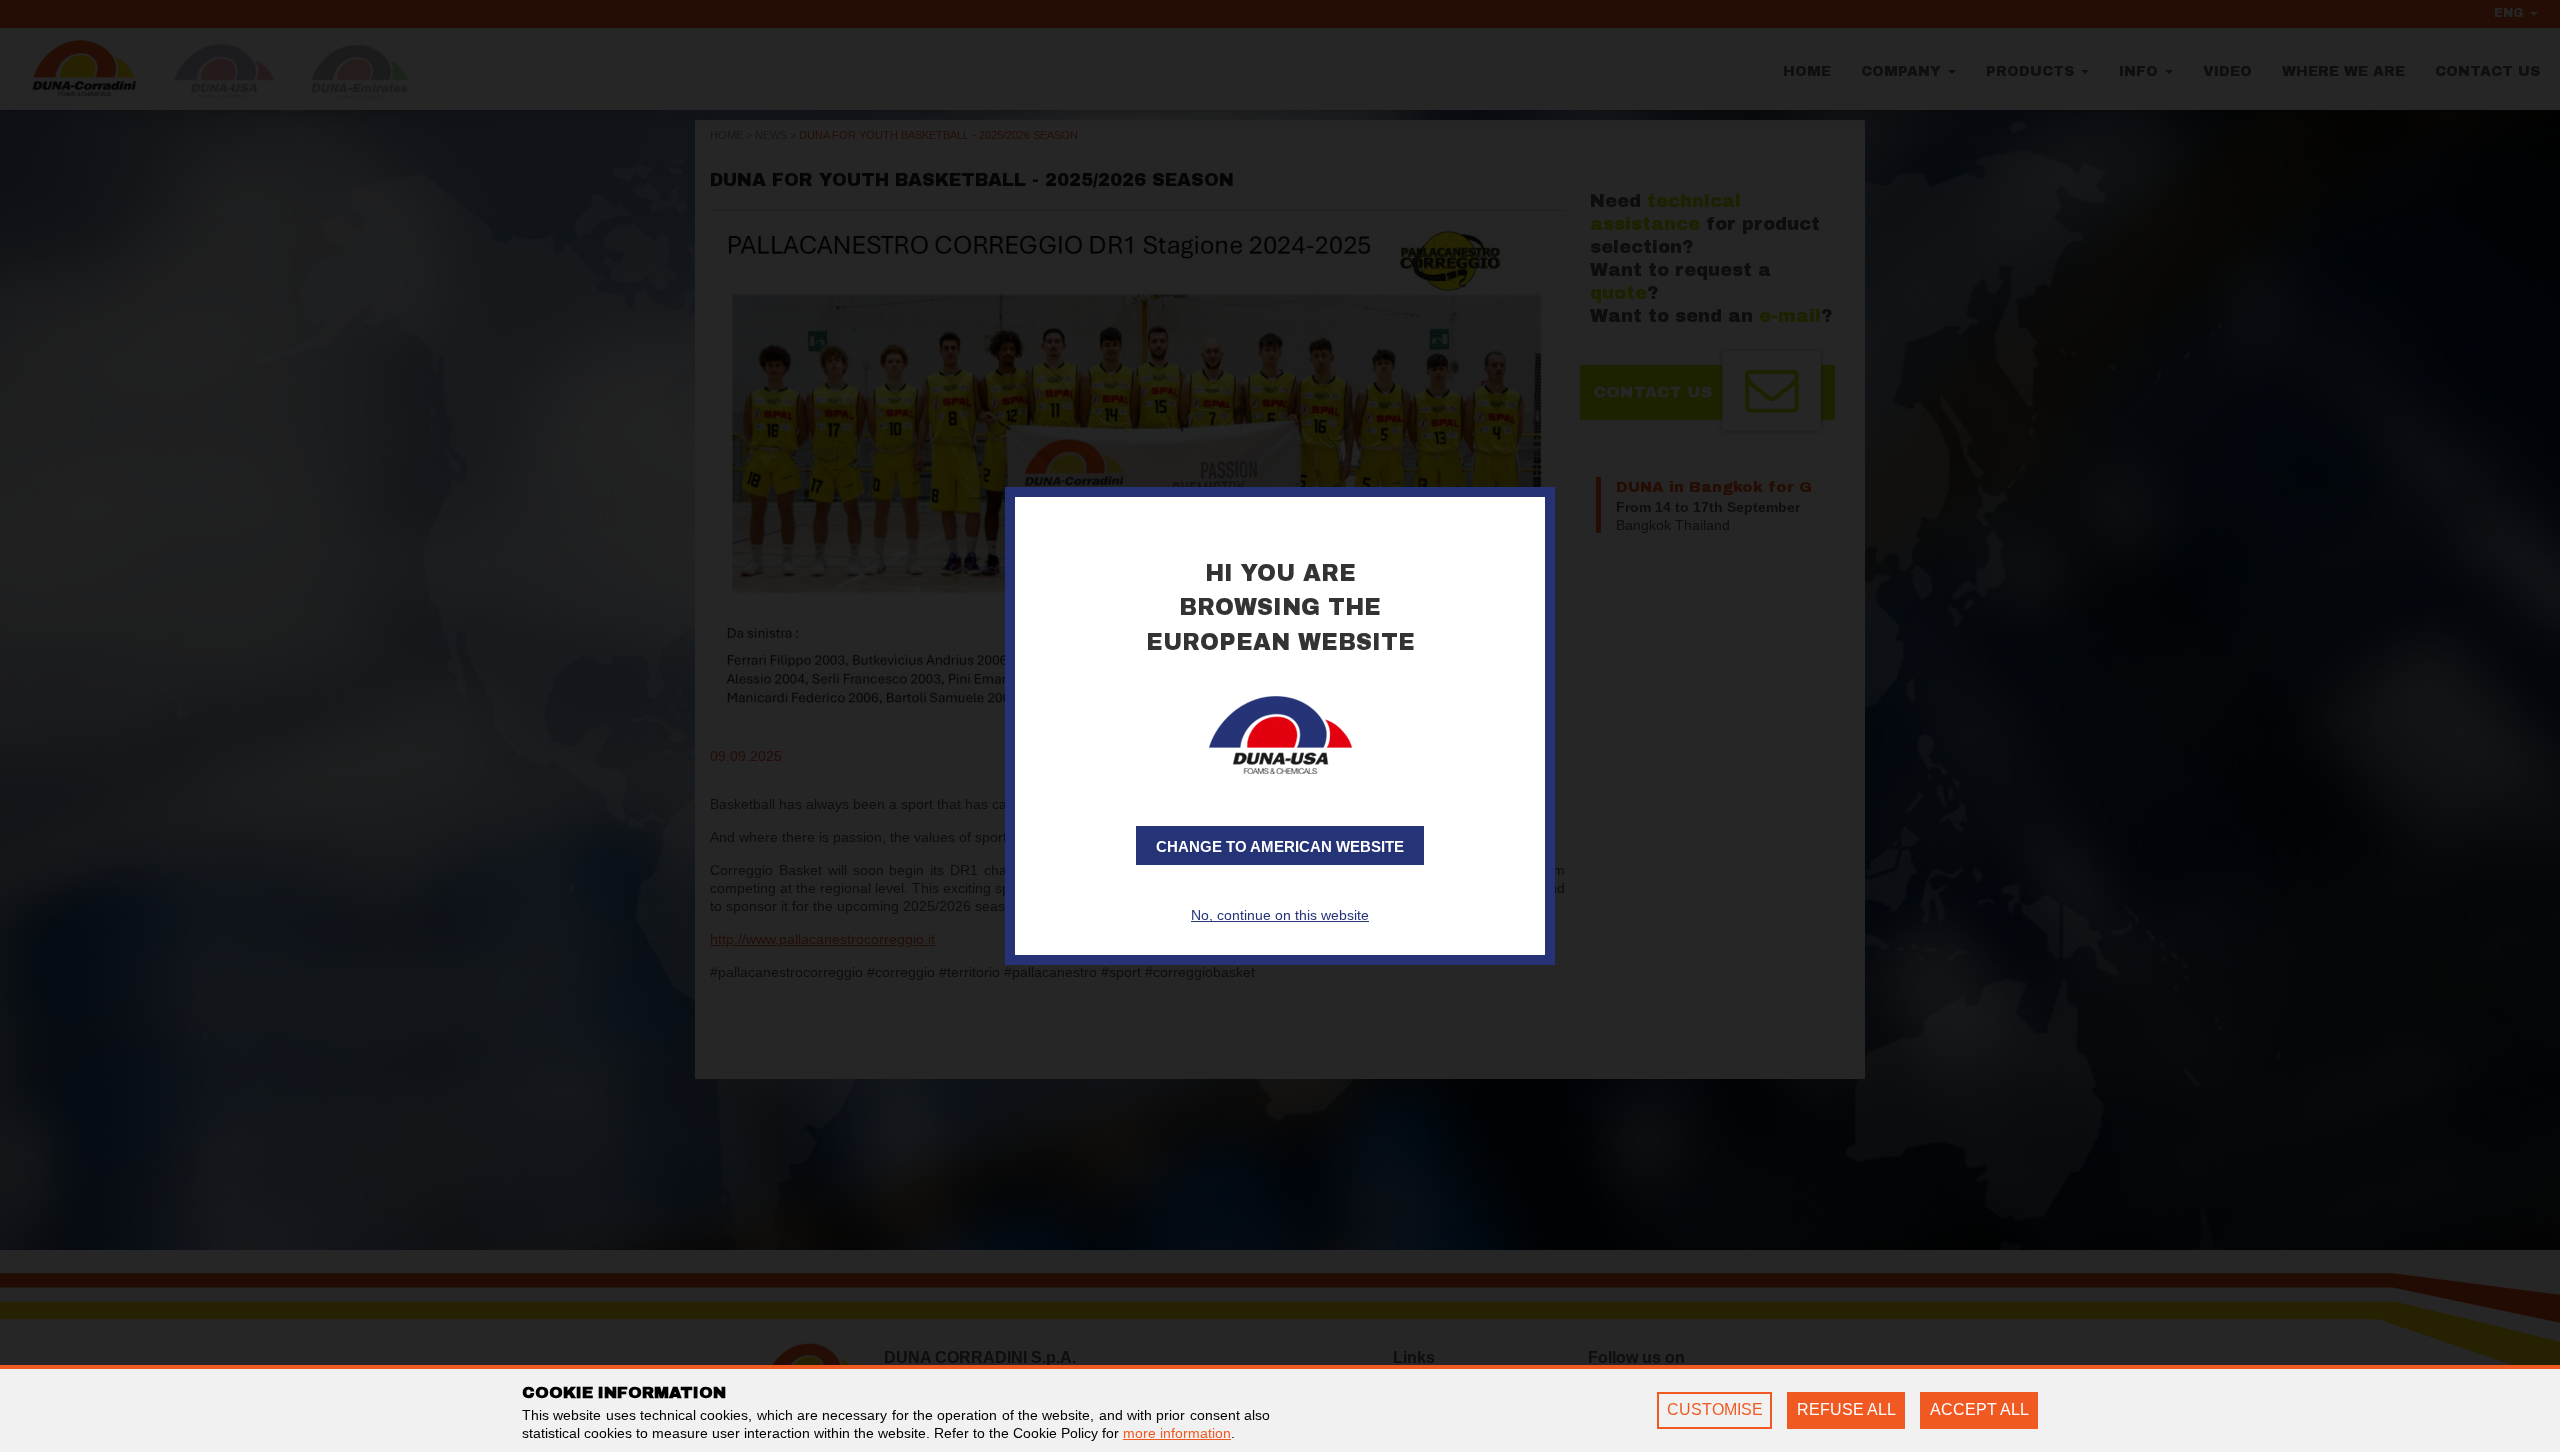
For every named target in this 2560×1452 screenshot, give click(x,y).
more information (1177, 1433)
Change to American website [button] (1280, 846)
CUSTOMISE (1715, 1409)
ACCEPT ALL (1979, 1409)
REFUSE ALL (1846, 1409)
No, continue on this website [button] (1280, 915)
